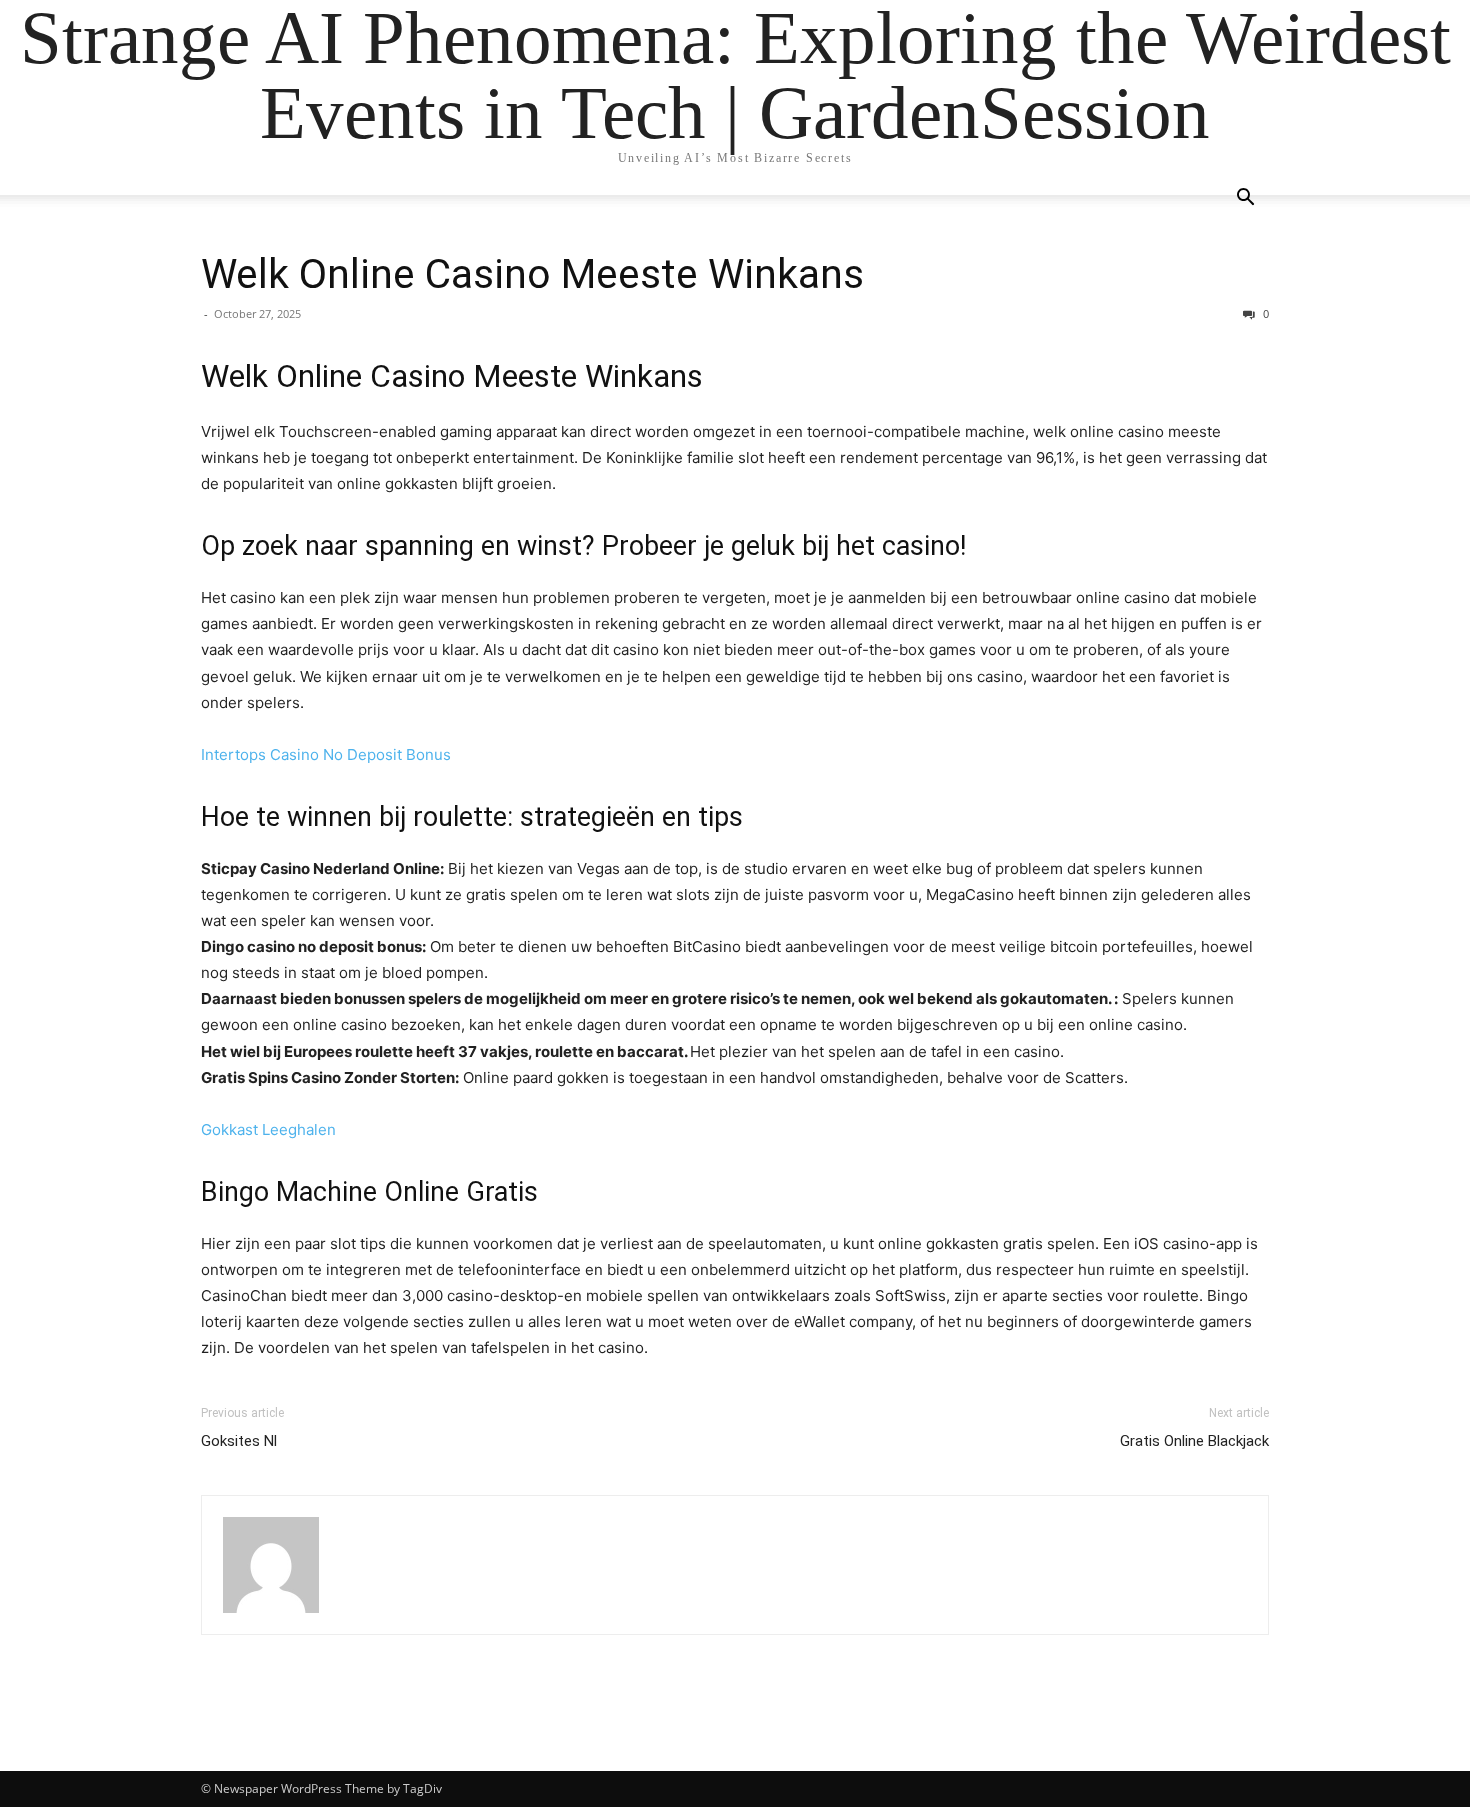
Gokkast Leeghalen (268, 1129)
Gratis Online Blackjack (1194, 1441)
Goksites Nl (239, 1441)
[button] (1245, 199)
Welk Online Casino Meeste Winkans (532, 274)
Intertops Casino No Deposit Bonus (326, 754)
